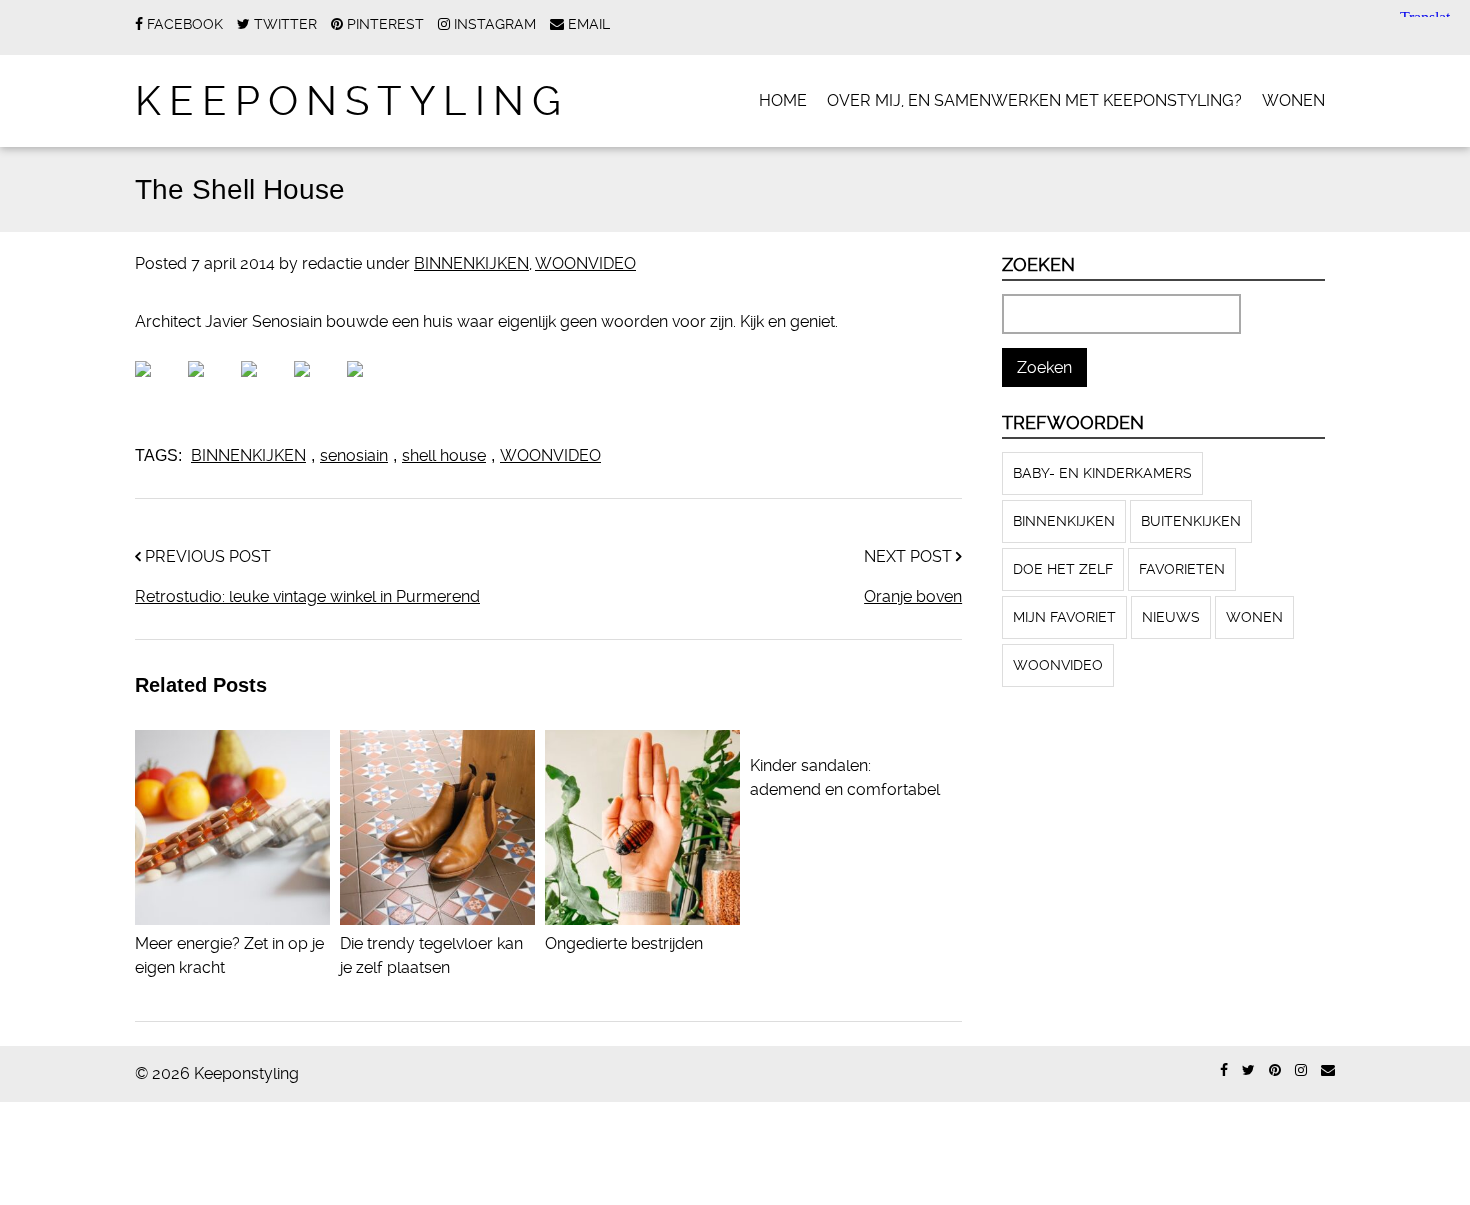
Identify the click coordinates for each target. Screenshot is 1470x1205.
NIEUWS (1171, 617)
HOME (783, 100)
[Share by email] (371, 385)
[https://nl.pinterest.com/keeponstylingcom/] (1275, 1070)
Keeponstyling (352, 101)
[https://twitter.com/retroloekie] (1248, 1070)
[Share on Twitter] (212, 385)
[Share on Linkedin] (318, 385)
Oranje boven (913, 596)
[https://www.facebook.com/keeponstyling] (1224, 1070)
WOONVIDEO (585, 263)
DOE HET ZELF (1063, 569)
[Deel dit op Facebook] (159, 385)
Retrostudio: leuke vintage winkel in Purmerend (307, 596)
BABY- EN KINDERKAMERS (1102, 473)
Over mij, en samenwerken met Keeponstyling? (1034, 100)
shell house (444, 455)
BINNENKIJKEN (471, 263)
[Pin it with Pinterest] (265, 385)
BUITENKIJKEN (1191, 521)
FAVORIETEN (1182, 569)
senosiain (354, 455)
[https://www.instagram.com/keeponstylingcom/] (1301, 1070)
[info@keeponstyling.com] (1328, 1070)
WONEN (1293, 100)
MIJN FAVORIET (1064, 617)
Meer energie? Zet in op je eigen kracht (229, 955)
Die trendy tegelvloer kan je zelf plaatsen (431, 955)
